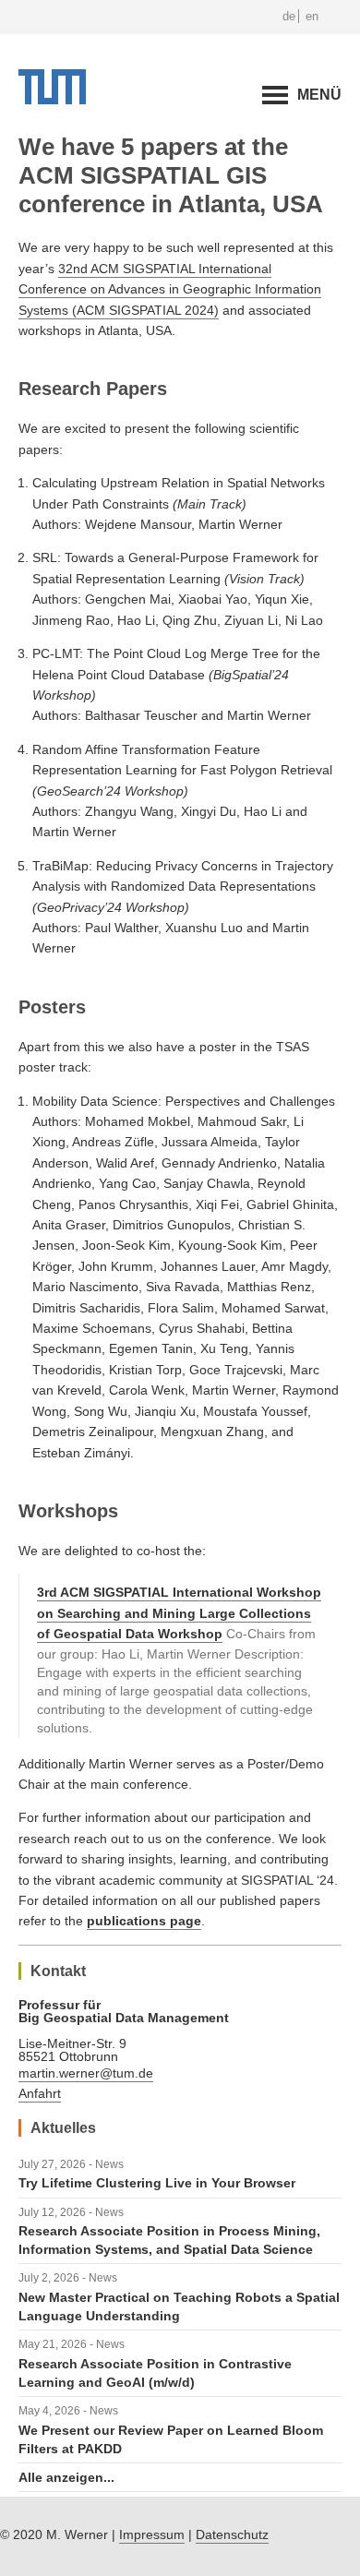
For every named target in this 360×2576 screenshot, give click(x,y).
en (312, 16)
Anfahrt (40, 2093)
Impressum (152, 2534)
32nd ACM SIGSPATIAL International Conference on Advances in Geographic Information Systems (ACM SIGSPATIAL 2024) (170, 289)
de (289, 16)
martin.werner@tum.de (86, 2073)
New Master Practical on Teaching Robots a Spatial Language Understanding (179, 2306)
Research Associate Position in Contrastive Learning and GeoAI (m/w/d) (155, 2373)
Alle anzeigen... (66, 2477)
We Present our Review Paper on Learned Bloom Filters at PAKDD (171, 2439)
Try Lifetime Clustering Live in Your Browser (157, 2183)
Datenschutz (232, 2534)
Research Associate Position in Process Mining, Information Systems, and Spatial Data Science (169, 2240)
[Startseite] (52, 100)
